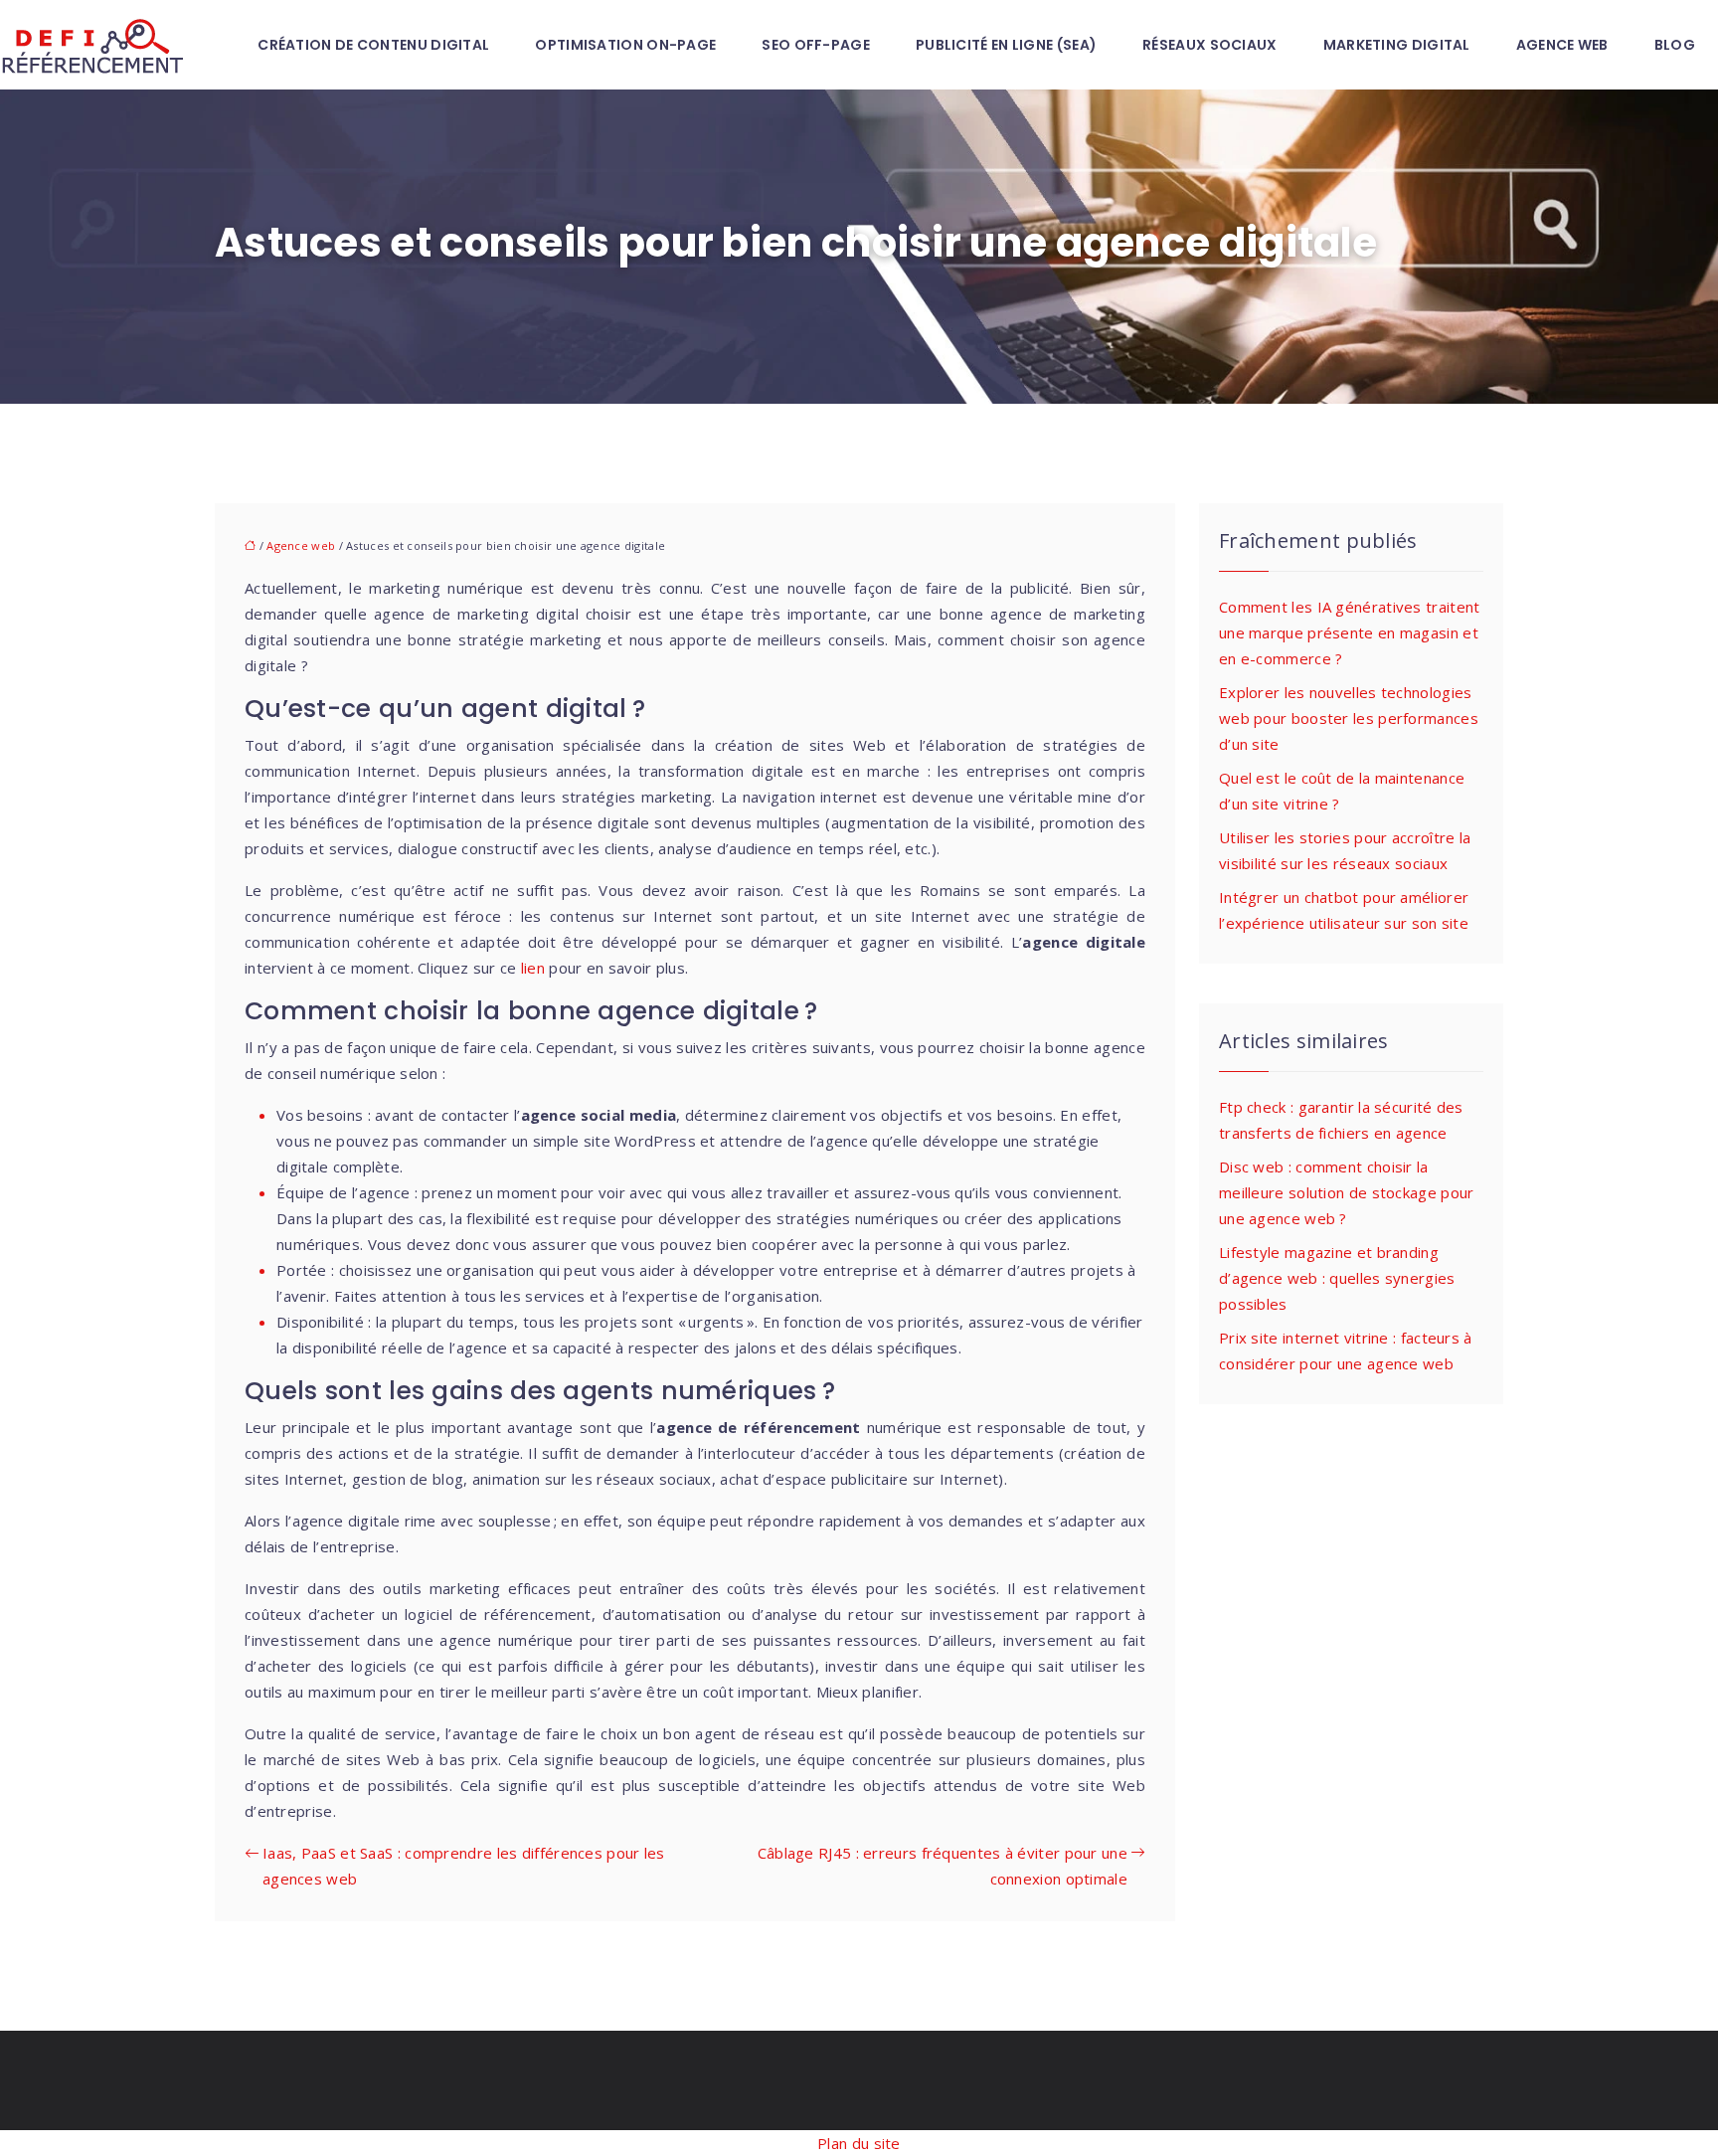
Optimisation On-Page (625, 45)
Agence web (1562, 45)
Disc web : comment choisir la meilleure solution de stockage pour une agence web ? (1347, 1192)
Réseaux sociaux (1210, 45)
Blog (1675, 45)
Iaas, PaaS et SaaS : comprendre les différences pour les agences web (464, 1866)
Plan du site (859, 2143)
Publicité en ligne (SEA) (1006, 45)
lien (533, 968)
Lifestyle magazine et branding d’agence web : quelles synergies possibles (1337, 1278)
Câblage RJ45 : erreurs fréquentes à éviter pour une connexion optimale (943, 1866)
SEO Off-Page (816, 45)
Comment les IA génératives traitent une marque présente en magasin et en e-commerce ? (1350, 632)
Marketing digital (1397, 45)
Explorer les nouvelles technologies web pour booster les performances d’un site (1349, 718)
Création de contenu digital (373, 45)
